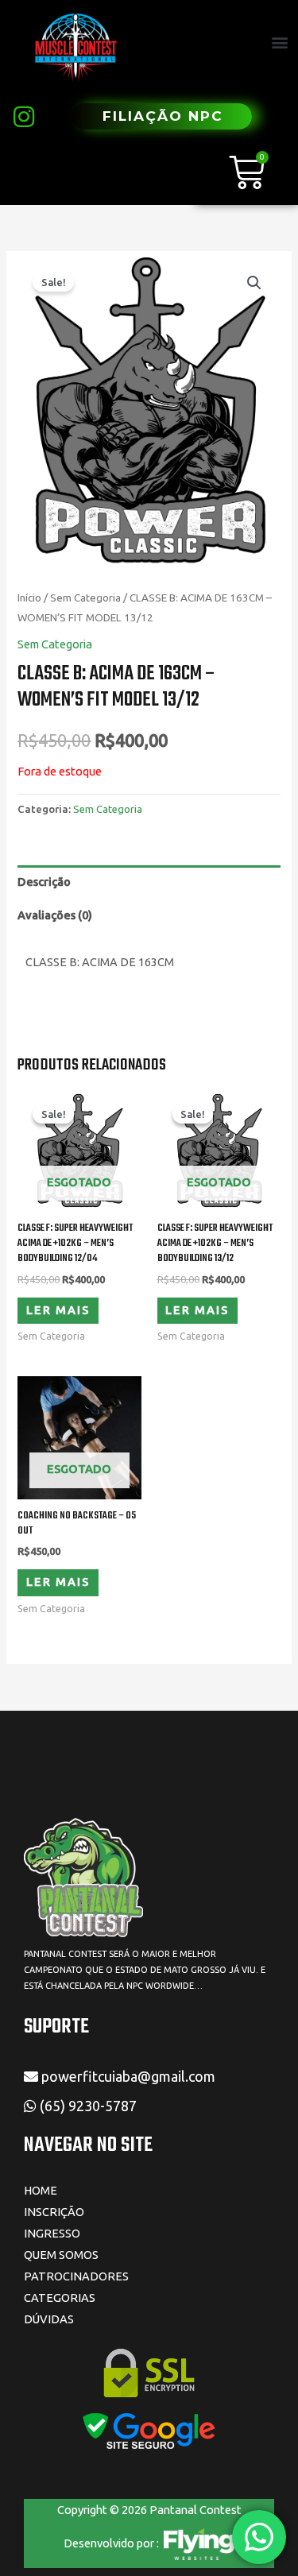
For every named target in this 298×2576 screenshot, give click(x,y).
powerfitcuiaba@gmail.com (127, 2076)
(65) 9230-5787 (90, 2106)
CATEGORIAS (60, 2298)
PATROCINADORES (76, 2276)
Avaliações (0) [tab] (55, 915)
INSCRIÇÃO (54, 2212)
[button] (279, 43)
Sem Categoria (85, 598)
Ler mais (58, 1310)
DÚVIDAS (49, 2319)
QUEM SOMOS (61, 2255)
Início (29, 598)
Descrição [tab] (44, 882)
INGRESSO (52, 2233)
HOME (41, 2190)
